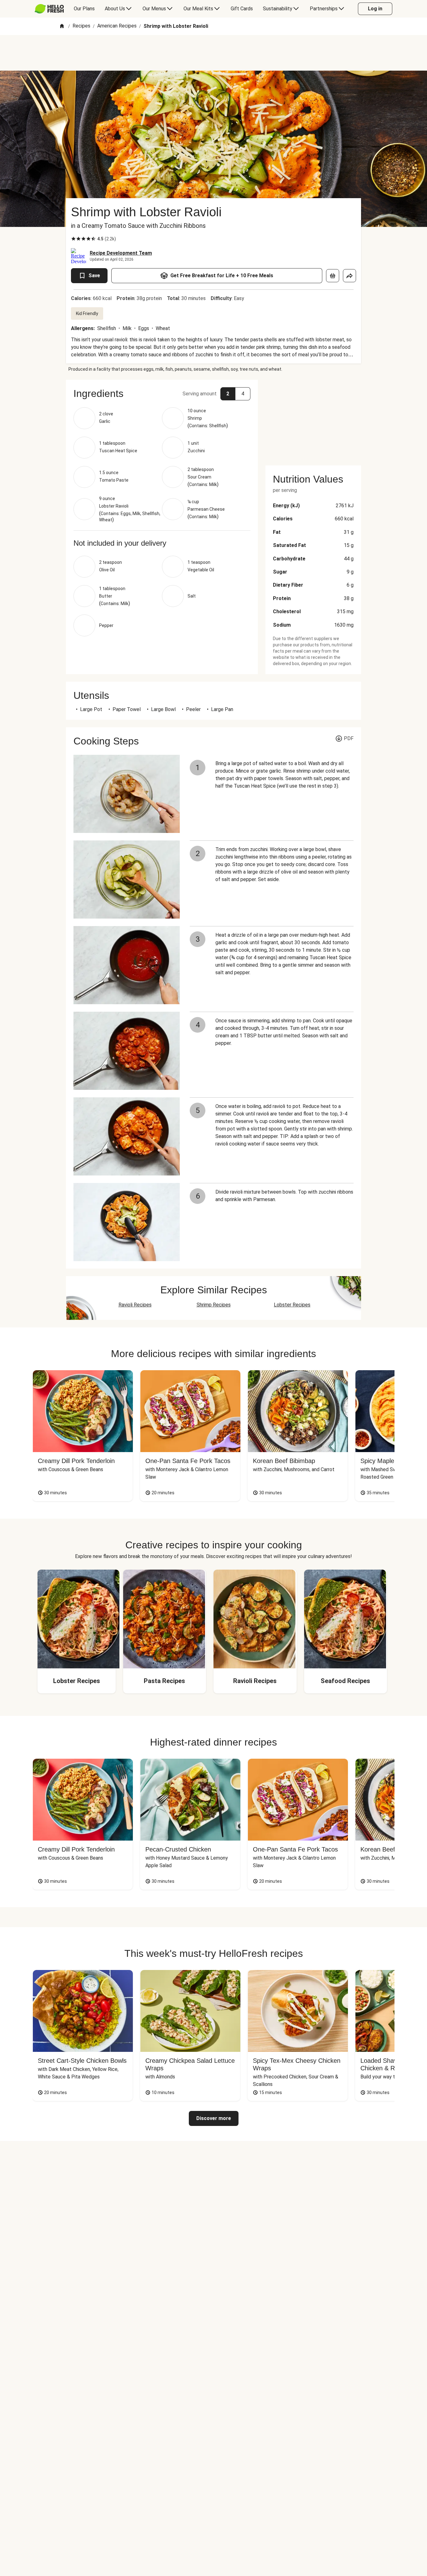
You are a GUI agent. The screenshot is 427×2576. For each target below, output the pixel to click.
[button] (162, 393)
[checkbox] (73, 239)
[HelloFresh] (49, 9)
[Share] (349, 276)
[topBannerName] (213, 53)
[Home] (62, 26)
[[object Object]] (333, 276)
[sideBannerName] (313, 419)
